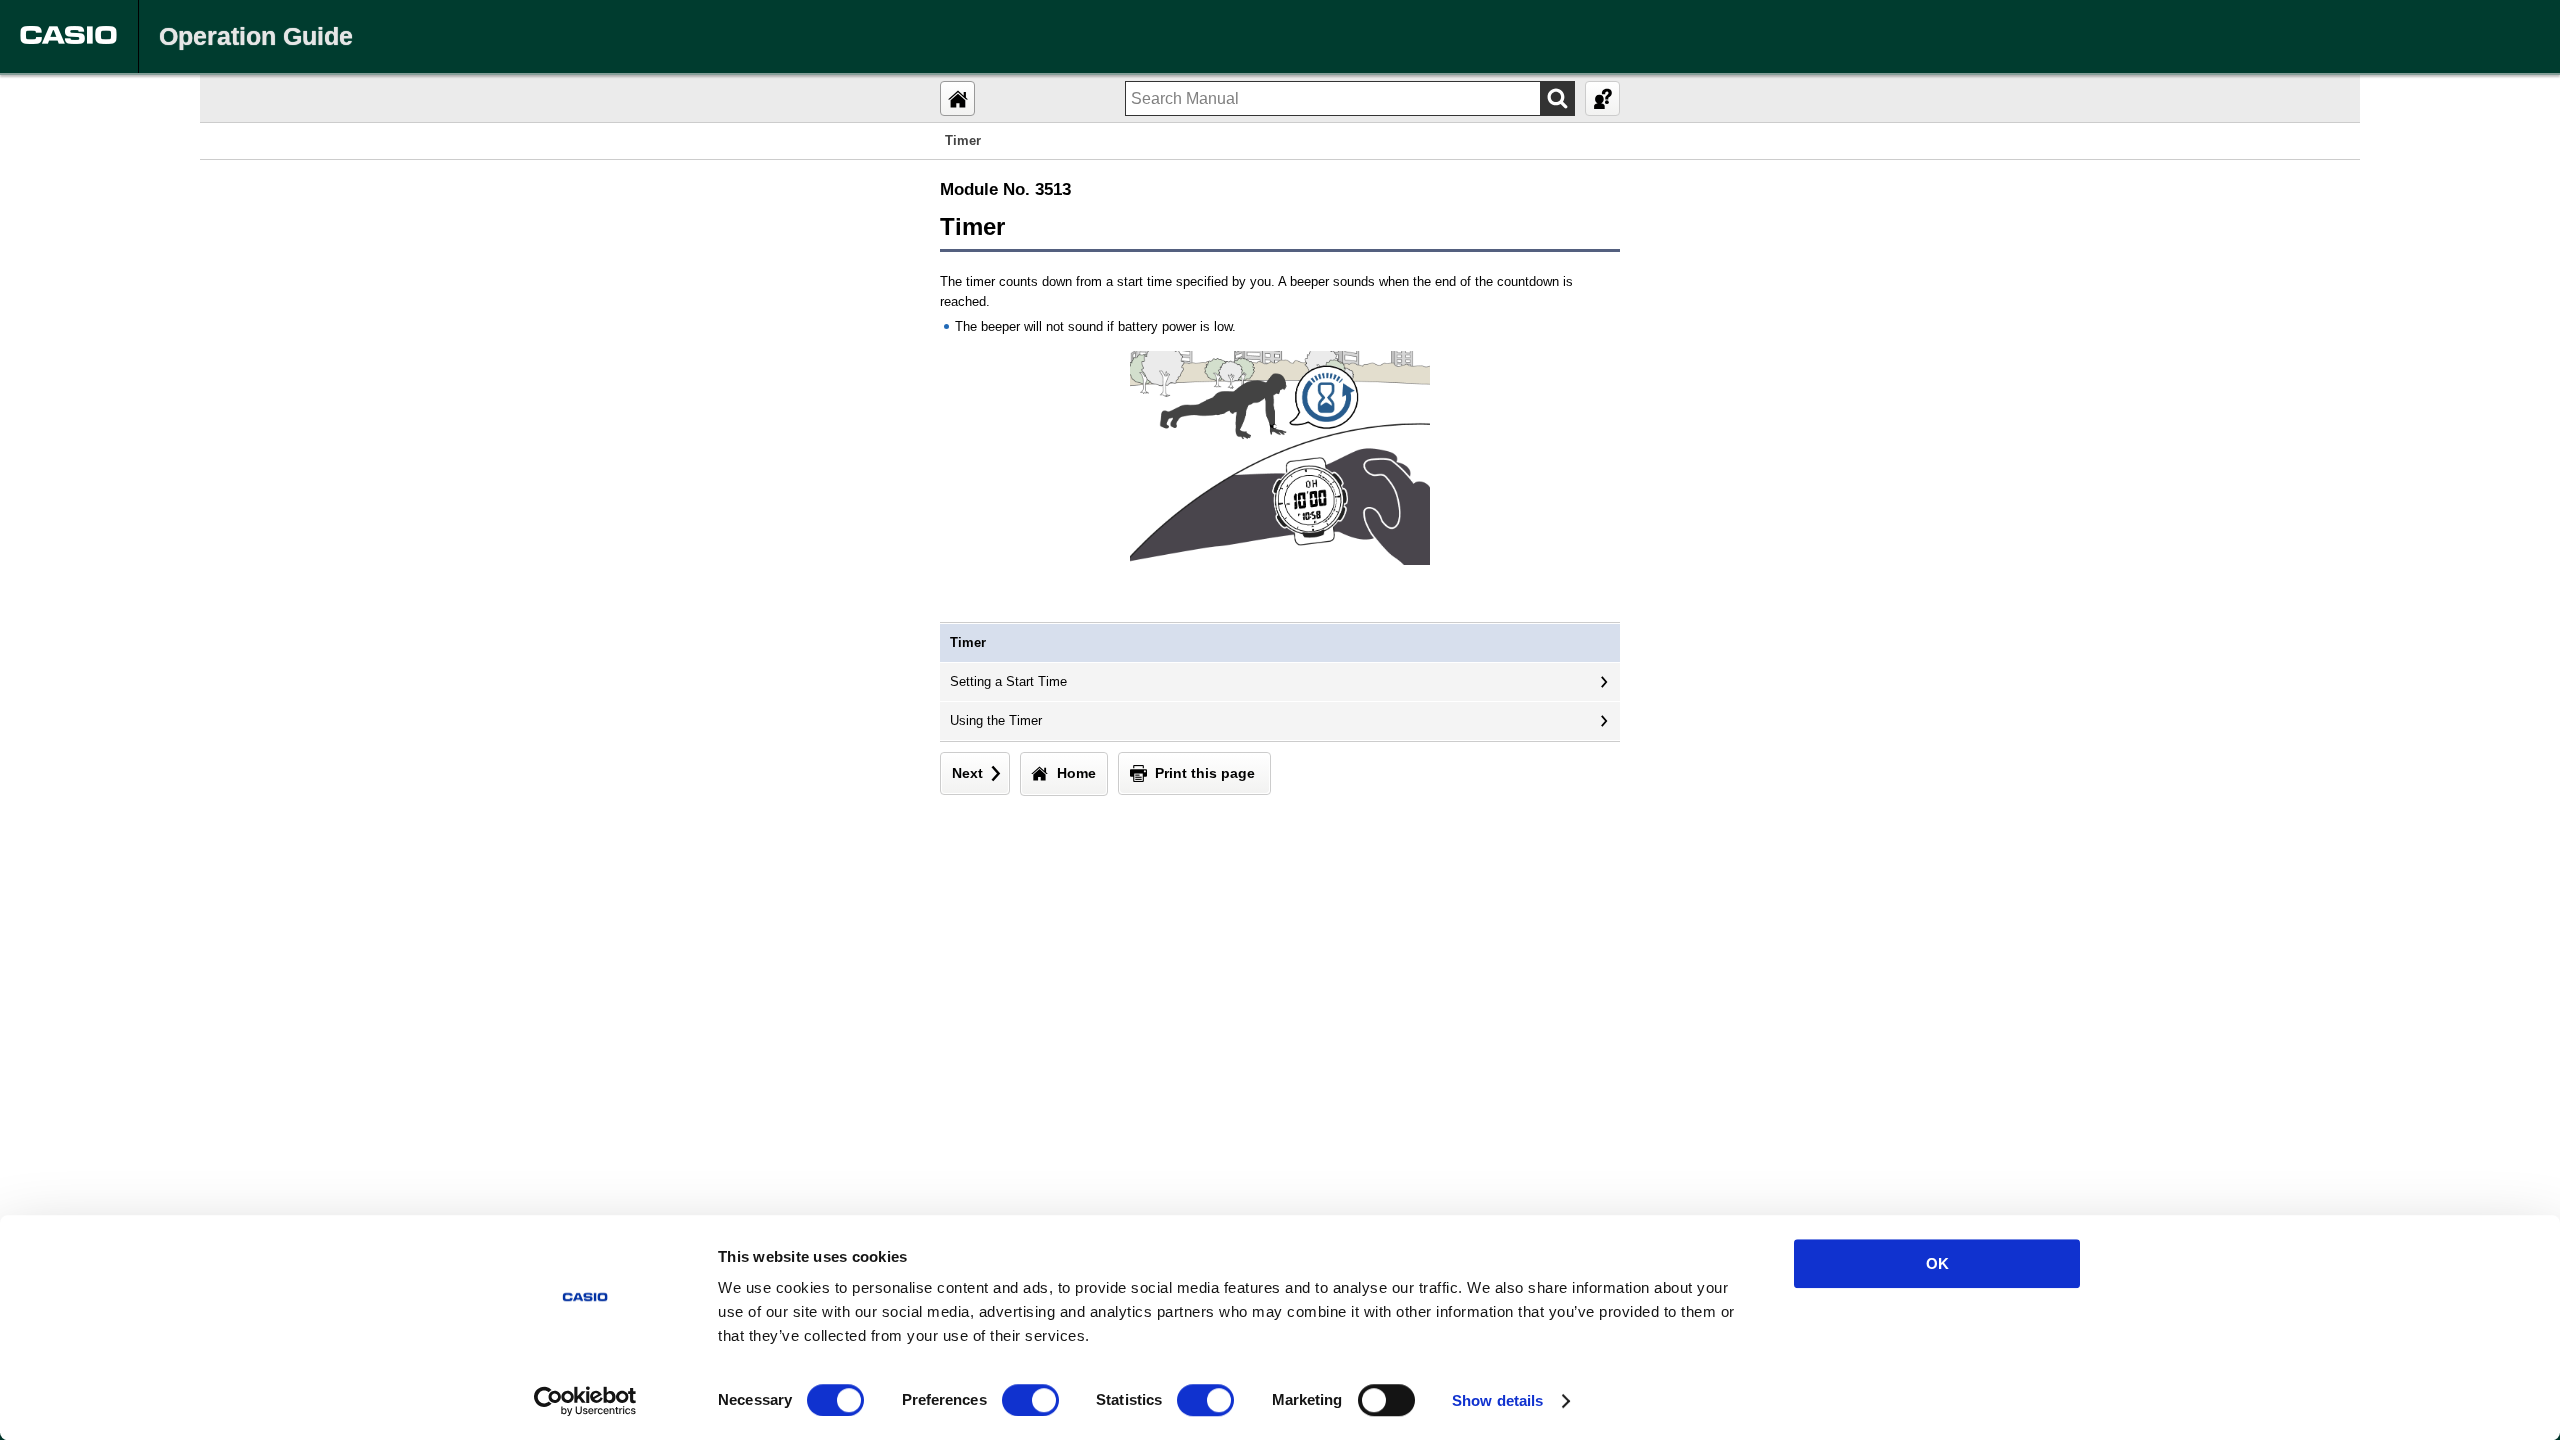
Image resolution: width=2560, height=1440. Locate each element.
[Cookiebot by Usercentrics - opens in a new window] (585, 1401)
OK (1937, 1263)
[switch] (1030, 1400)
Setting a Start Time (1008, 681)
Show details (1497, 1400)
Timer (968, 642)
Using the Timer (996, 720)
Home (1076, 773)
